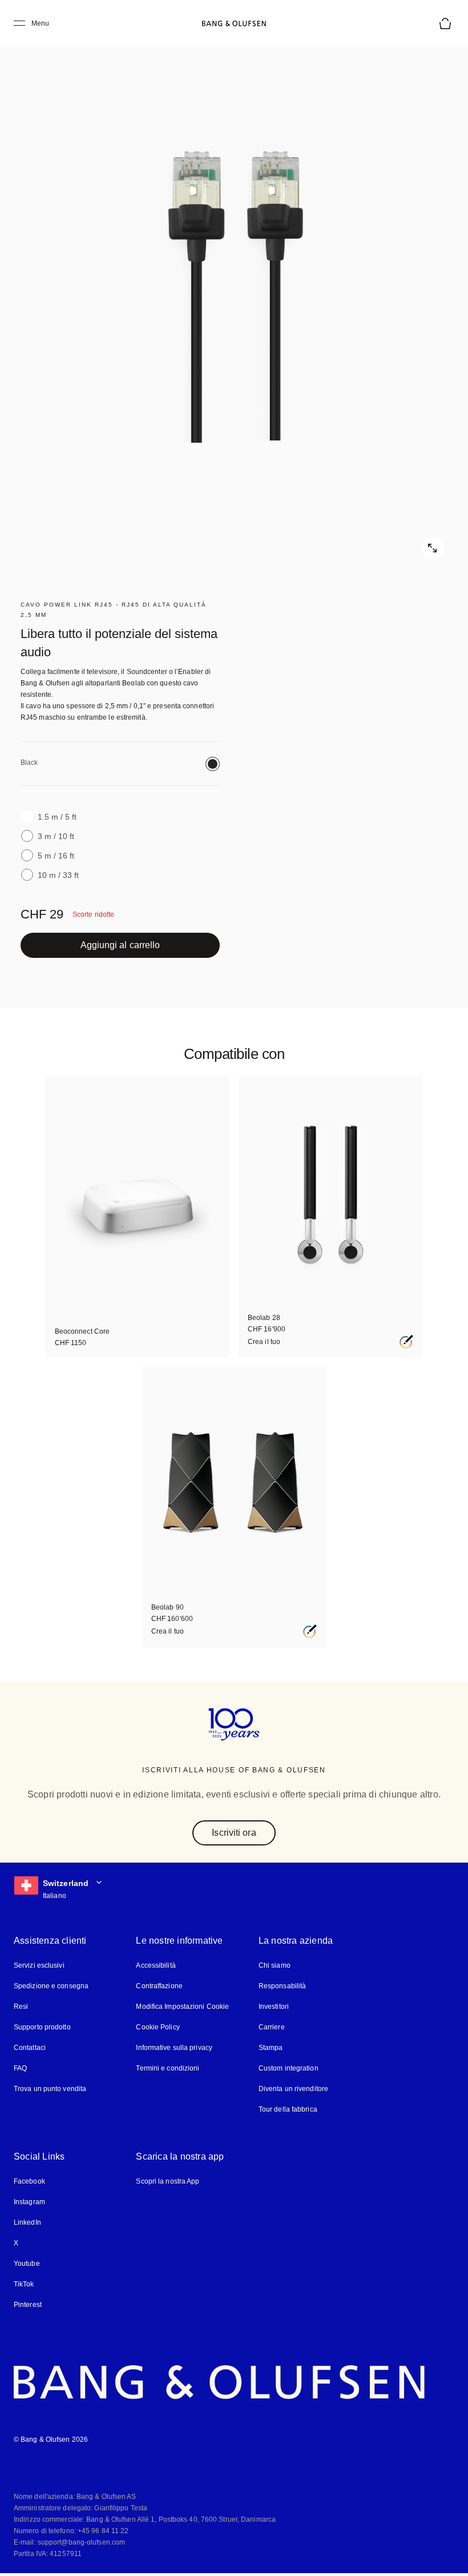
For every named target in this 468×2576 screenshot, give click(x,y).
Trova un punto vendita (49, 2090)
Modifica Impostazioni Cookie (183, 2007)
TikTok (23, 2285)
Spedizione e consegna (51, 1987)
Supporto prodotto (43, 2028)
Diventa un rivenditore (294, 2090)
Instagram (30, 2203)
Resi (20, 2007)
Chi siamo (274, 1966)
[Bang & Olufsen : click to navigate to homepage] (234, 23)
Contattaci (30, 2049)
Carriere (271, 2028)
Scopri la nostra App (168, 2182)
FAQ (21, 2069)
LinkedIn (27, 2223)
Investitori (274, 2007)
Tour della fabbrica (288, 2110)
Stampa (271, 2049)
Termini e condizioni (167, 2069)
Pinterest (28, 2306)
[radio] (213, 764)
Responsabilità (281, 1987)
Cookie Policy (157, 2028)
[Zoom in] (234, 297)
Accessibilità (156, 1966)
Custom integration (289, 2069)
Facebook (29, 2182)
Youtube (26, 2264)
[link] (120, 945)
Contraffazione (160, 1987)
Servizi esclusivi (38, 1966)
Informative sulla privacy (175, 2049)
